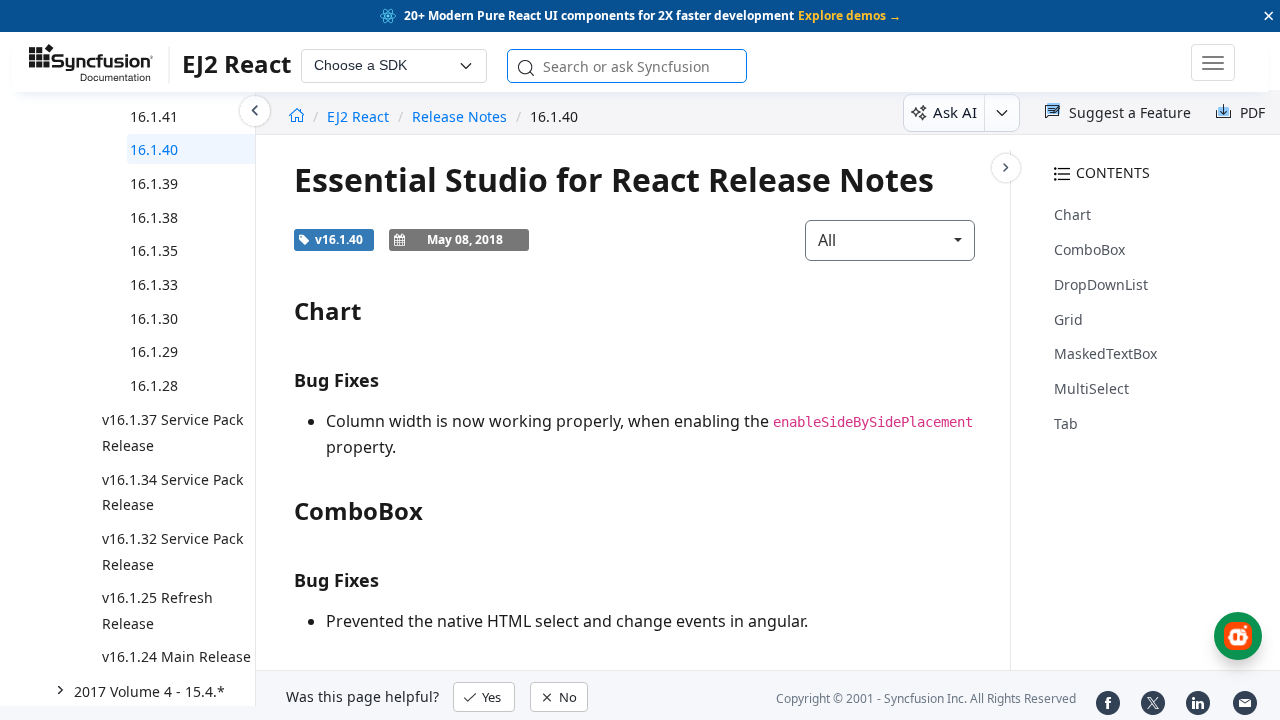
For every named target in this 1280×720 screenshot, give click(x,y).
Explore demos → (849, 15)
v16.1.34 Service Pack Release (172, 492)
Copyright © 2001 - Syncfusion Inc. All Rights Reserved (926, 698)
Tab (1066, 423)
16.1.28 (154, 385)
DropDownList (1101, 284)
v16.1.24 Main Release (176, 656)
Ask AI (955, 112)
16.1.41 (154, 116)
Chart (1072, 214)
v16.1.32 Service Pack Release (172, 551)
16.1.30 (154, 318)
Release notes (459, 116)
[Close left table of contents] (255, 111)
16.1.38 (154, 217)
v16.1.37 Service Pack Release (172, 432)
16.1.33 (154, 284)
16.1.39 (154, 183)
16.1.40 (154, 149)
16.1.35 (154, 250)
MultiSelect (1091, 388)
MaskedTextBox (1105, 353)
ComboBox (1089, 249)
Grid (1068, 319)
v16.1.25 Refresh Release (157, 610)
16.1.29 (154, 351)
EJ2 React (360, 116)
